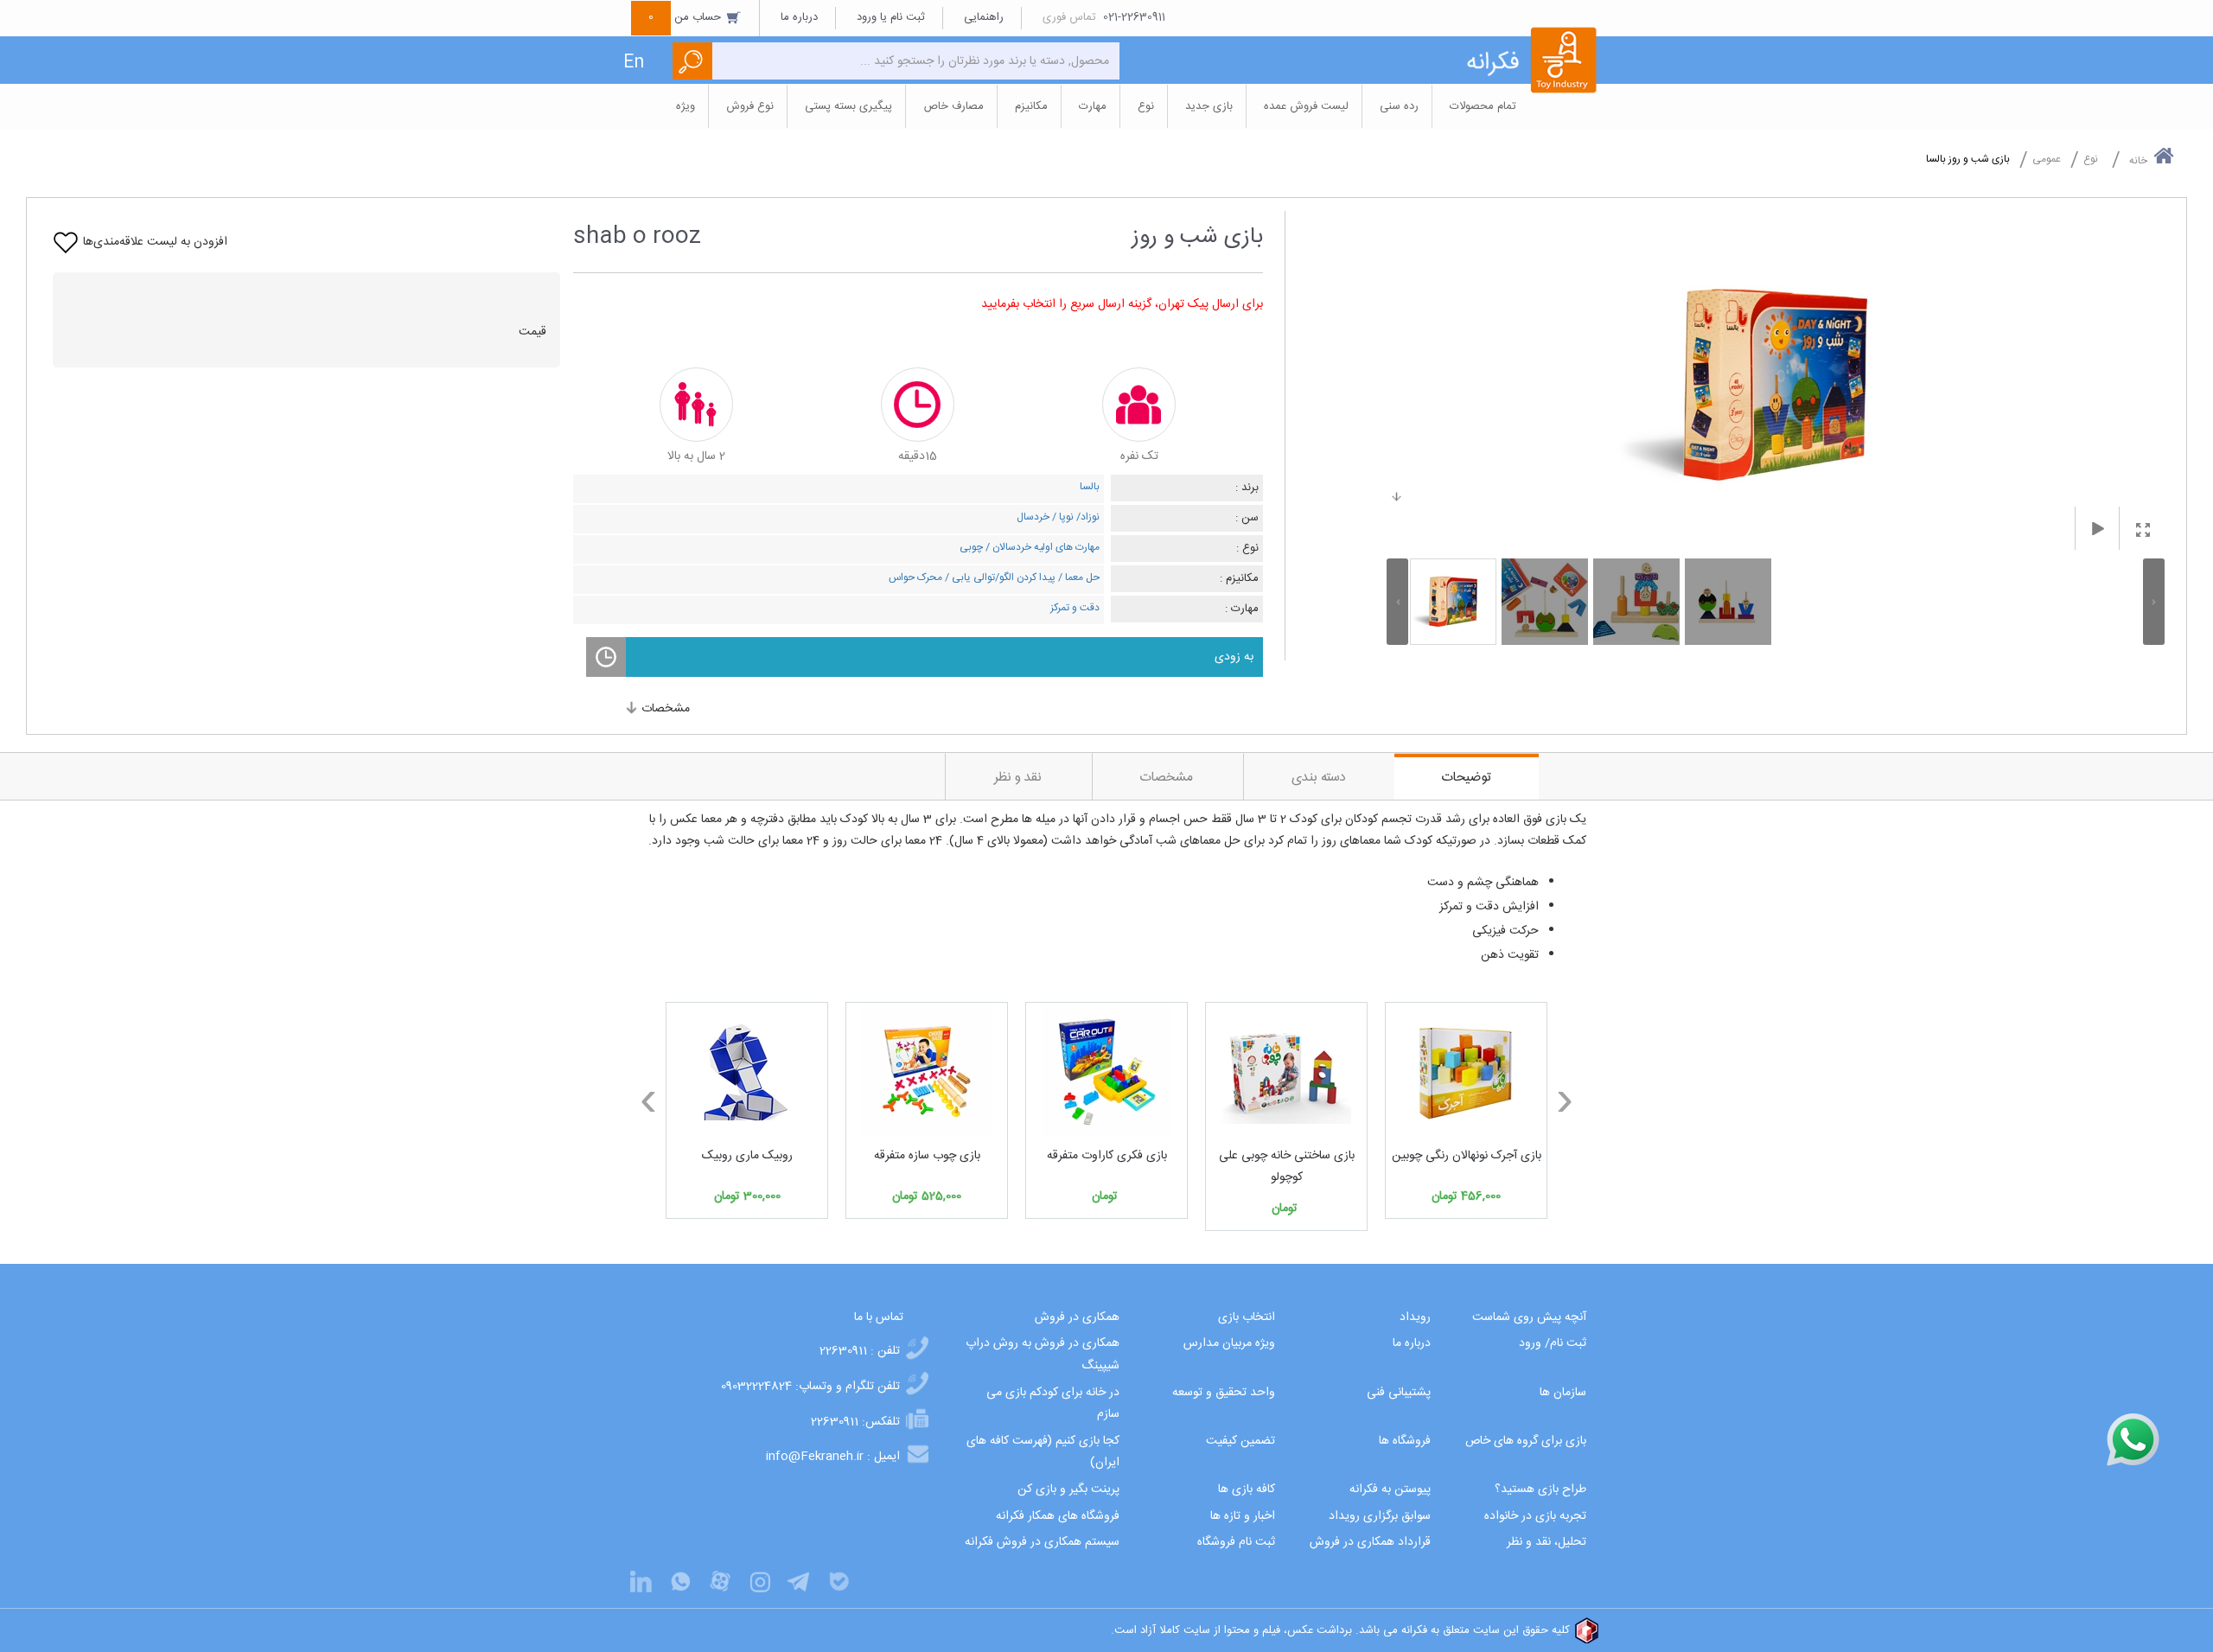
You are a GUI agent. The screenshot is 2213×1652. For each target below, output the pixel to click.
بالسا (1090, 487)
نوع (2091, 159)
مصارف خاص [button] (953, 106)
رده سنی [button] (1399, 106)
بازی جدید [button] (1209, 106)
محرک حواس (915, 577)
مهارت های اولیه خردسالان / (1041, 547)
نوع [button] (1146, 106)
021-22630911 (1134, 17)
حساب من (686, 17)
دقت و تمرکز (1075, 608)
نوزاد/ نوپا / (1075, 517)
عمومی (2047, 159)
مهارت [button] (1093, 106)
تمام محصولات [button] (1483, 106)
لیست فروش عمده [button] (1306, 106)
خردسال (1033, 517)
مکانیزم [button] (1031, 106)
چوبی (971, 547)
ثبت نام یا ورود (891, 17)
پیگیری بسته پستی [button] (848, 106)
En (634, 63)
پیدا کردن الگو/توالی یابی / (999, 577)
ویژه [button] (686, 106)
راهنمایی (984, 17)
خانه (2138, 161)
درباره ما (799, 17)
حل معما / (1078, 577)
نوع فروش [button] (750, 106)
